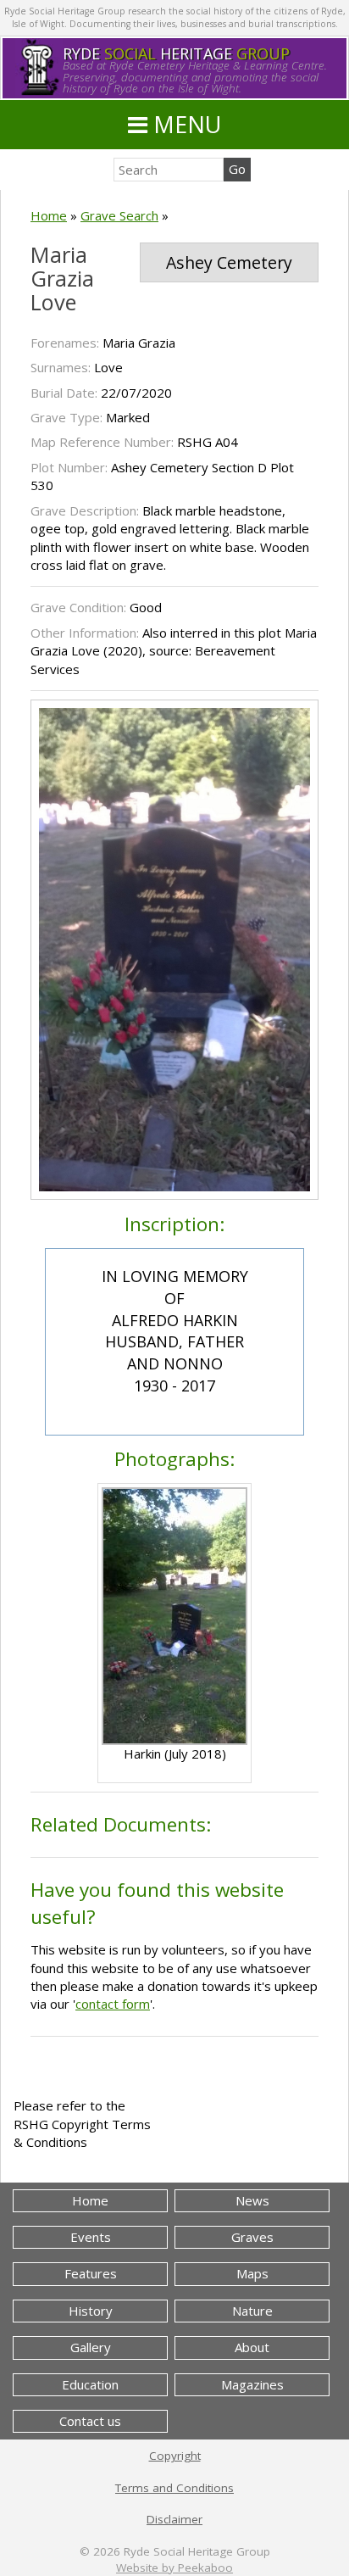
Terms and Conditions (174, 2488)
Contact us (90, 2421)
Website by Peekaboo (174, 2568)
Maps (252, 2273)
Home (49, 215)
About (252, 2347)
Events (91, 2237)
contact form (113, 2004)
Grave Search (119, 215)
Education (90, 2384)
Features (91, 2273)
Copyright (175, 2456)
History (91, 2311)
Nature (252, 2311)
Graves (252, 2237)
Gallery (91, 2347)
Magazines (252, 2384)
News (252, 2200)
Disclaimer (174, 2519)
